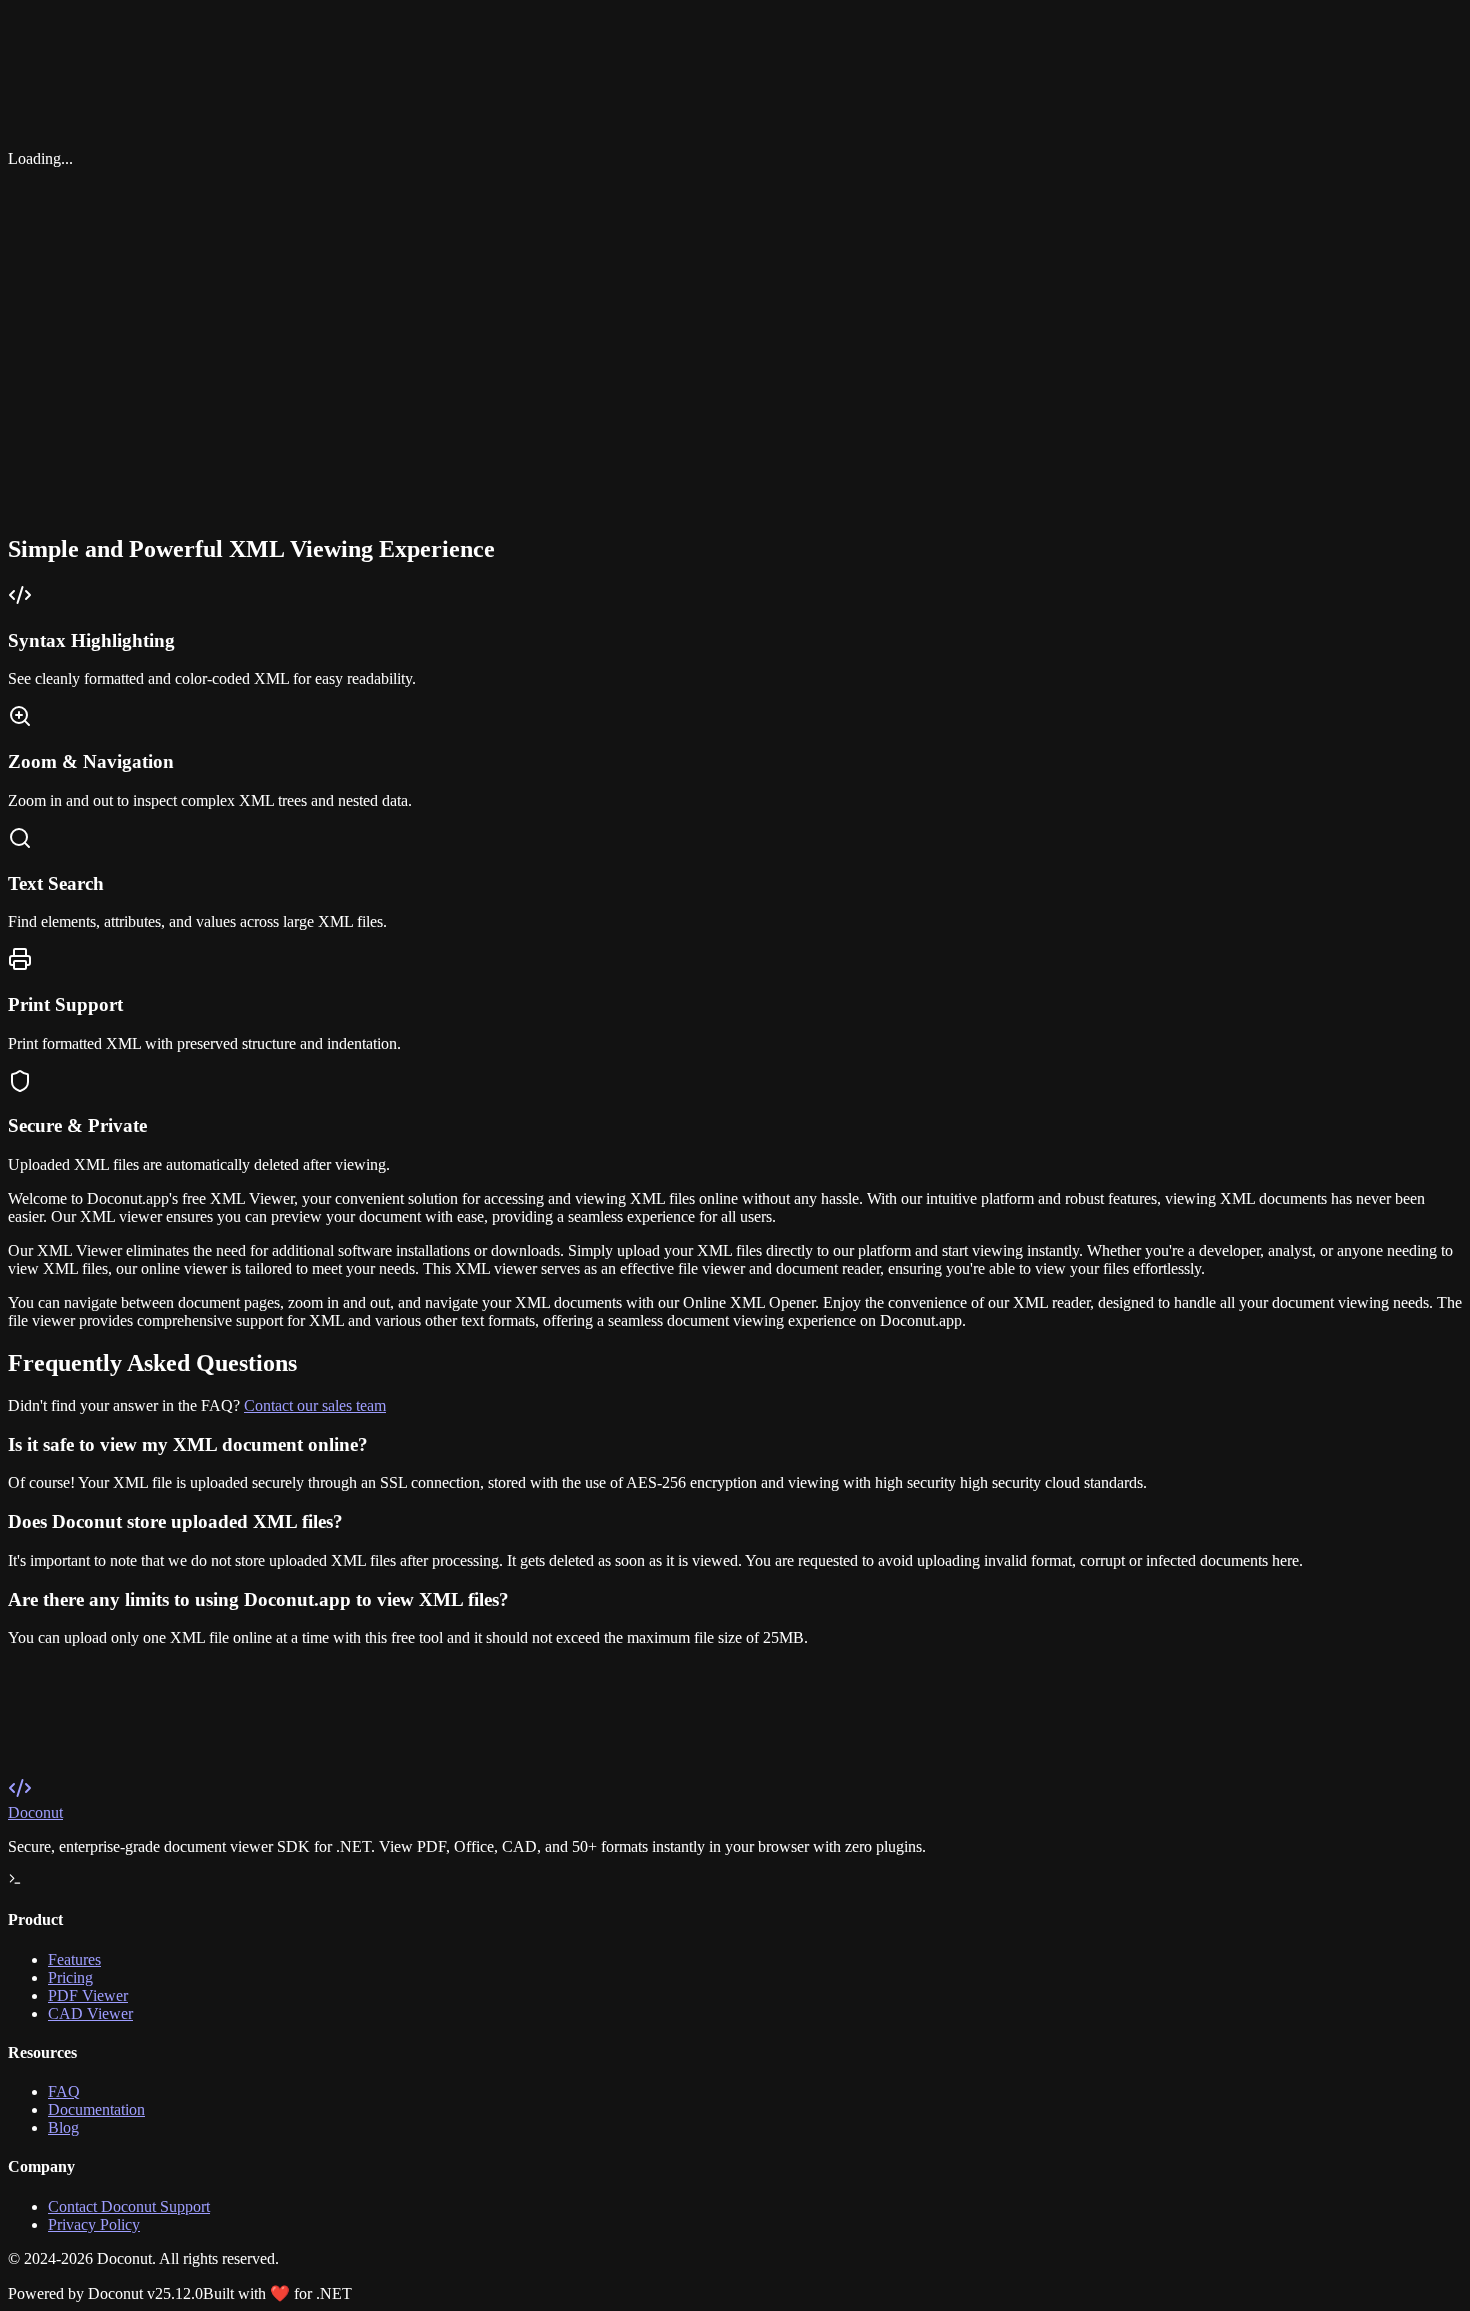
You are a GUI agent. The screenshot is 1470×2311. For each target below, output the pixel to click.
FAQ (64, 2091)
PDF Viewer (88, 1995)
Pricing (70, 1977)
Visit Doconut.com (91, 1796)
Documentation (96, 2109)
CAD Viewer (90, 2013)
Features (74, 1959)
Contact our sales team (315, 1405)
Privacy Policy (94, 2224)
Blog (63, 2127)
